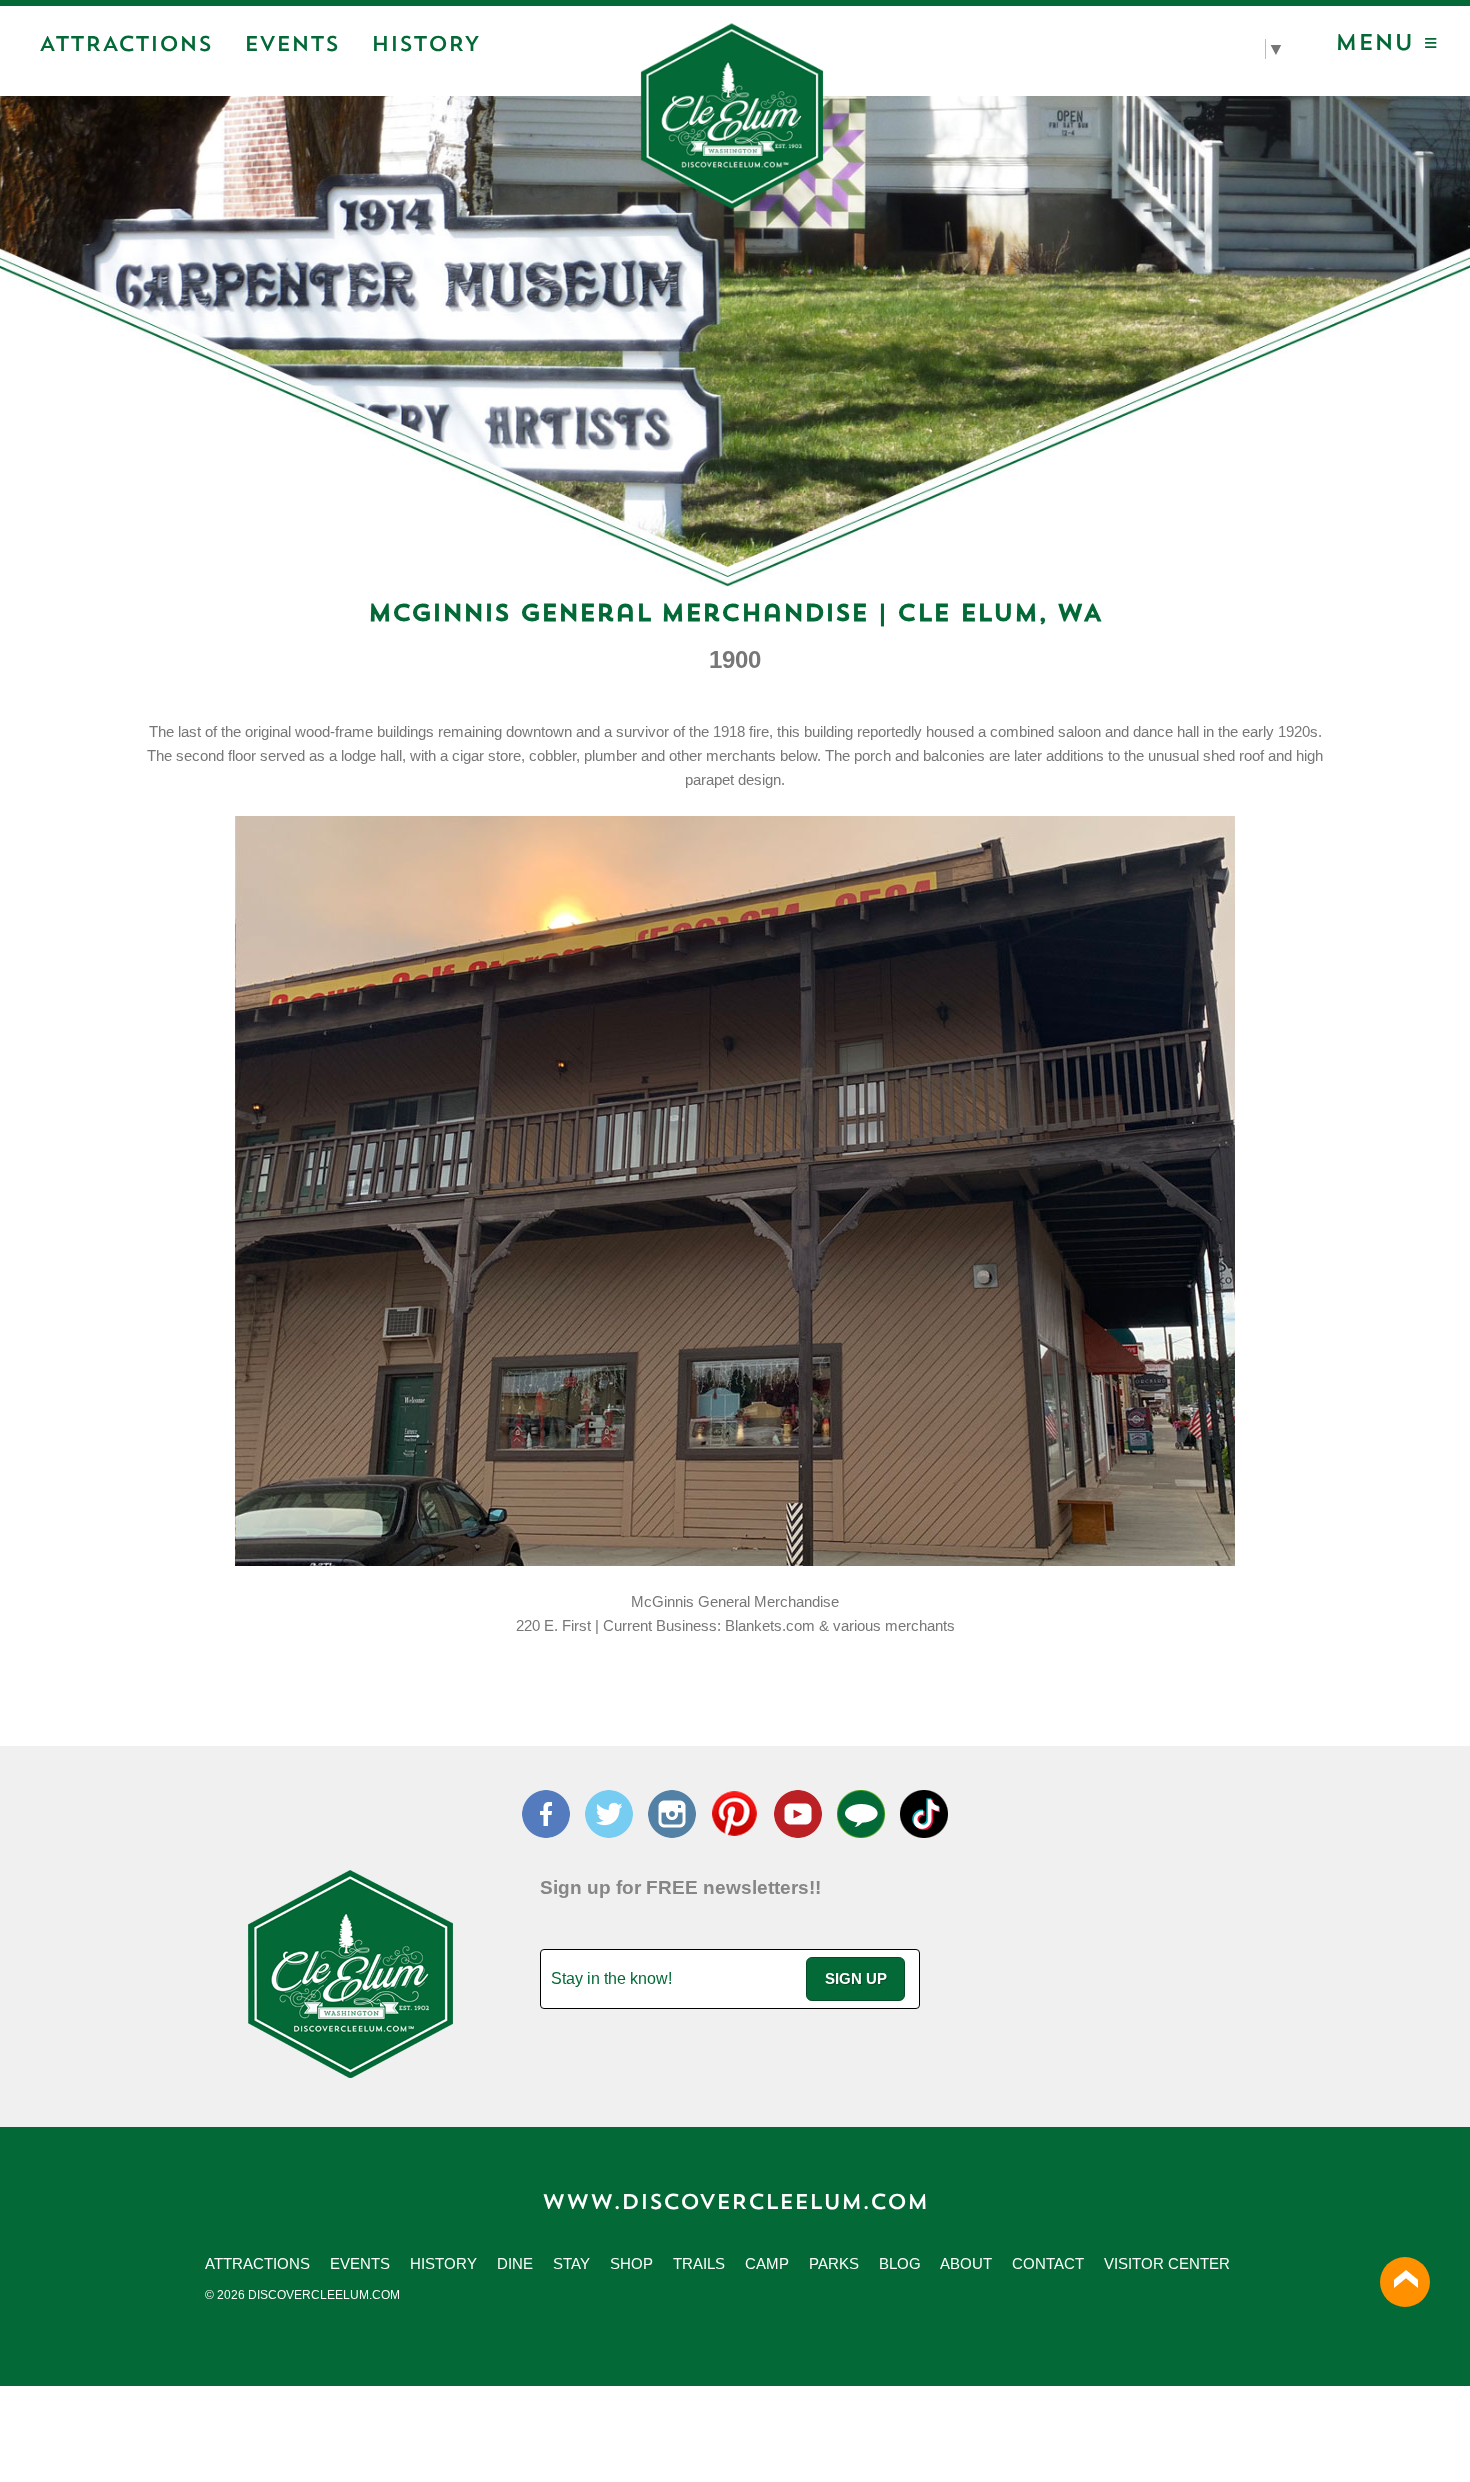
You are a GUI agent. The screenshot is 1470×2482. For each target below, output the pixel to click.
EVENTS (360, 2264)
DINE (515, 2264)
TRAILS (699, 2264)
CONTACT (1048, 2264)
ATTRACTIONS (257, 2264)
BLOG (900, 2264)
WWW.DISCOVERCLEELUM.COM (735, 2203)
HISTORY (443, 2264)
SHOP (631, 2264)
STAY (571, 2264)
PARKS (834, 2264)
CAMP (767, 2264)
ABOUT (966, 2264)
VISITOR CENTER (1167, 2264)
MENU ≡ (1386, 45)
